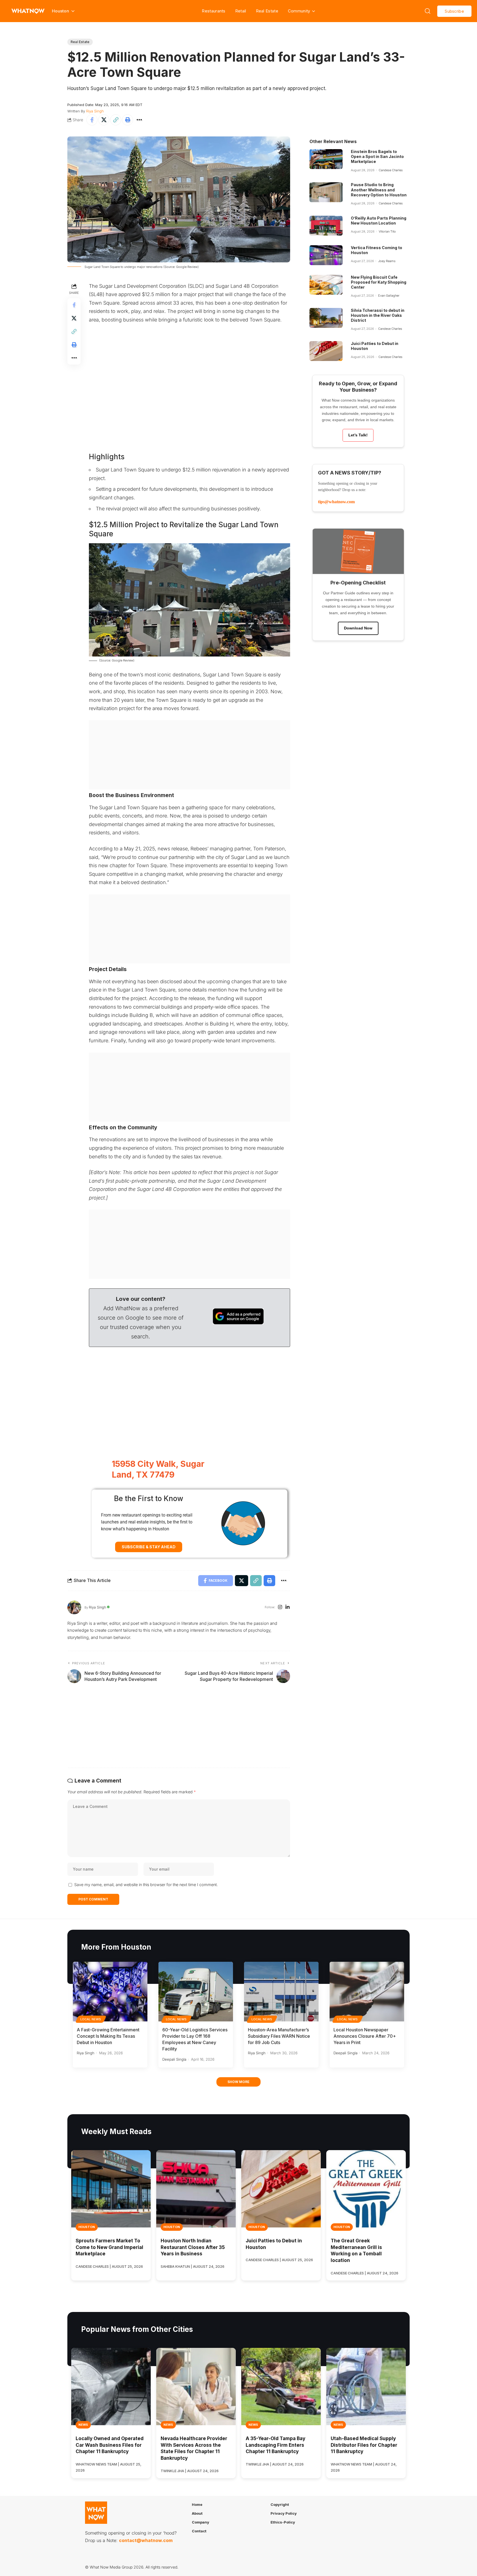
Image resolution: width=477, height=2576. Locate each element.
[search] (428, 11)
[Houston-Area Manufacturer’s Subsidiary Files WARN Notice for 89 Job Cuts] (281, 1992)
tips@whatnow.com (336, 502)
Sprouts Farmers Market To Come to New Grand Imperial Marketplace (109, 2247)
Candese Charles (391, 170)
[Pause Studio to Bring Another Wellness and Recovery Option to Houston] (326, 192)
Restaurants (214, 11)
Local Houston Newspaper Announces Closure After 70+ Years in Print (365, 2036)
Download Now (358, 628)
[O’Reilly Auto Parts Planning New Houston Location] (326, 226)
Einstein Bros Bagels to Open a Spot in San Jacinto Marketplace (377, 156)
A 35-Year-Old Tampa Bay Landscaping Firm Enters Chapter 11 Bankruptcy (275, 2445)
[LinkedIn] (287, 1608)
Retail (241, 11)
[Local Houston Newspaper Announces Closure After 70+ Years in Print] (367, 1992)
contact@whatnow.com (146, 2540)
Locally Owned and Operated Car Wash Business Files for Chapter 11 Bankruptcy (110, 2445)
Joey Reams (387, 261)
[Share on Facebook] (92, 120)
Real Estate (267, 11)
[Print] (128, 120)
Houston (87, 2227)
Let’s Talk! (358, 435)
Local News (91, 2019)
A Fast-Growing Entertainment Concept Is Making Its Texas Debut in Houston (108, 2036)
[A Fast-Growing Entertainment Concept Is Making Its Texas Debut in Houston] (110, 1992)
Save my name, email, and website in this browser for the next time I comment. (146, 1885)
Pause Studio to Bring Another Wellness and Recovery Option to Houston (379, 190)
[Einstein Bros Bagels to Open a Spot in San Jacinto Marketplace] (326, 159)
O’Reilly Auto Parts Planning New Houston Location (379, 221)
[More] (139, 120)
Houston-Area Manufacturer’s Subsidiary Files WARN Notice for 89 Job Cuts (279, 2036)
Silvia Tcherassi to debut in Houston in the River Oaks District (378, 315)
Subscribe (454, 11)
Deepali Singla (174, 2059)
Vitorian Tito (387, 231)
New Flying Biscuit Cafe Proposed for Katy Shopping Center (379, 282)
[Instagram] (280, 1608)
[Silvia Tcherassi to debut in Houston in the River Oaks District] (326, 318)
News (83, 2425)
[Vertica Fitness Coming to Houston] (326, 255)
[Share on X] (104, 120)
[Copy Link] (116, 120)
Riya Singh (95, 111)
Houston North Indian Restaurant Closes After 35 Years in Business (193, 2247)
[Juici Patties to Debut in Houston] (326, 351)
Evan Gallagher (389, 296)
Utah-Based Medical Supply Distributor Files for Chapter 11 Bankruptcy (364, 2445)
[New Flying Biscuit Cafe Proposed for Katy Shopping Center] (326, 285)
